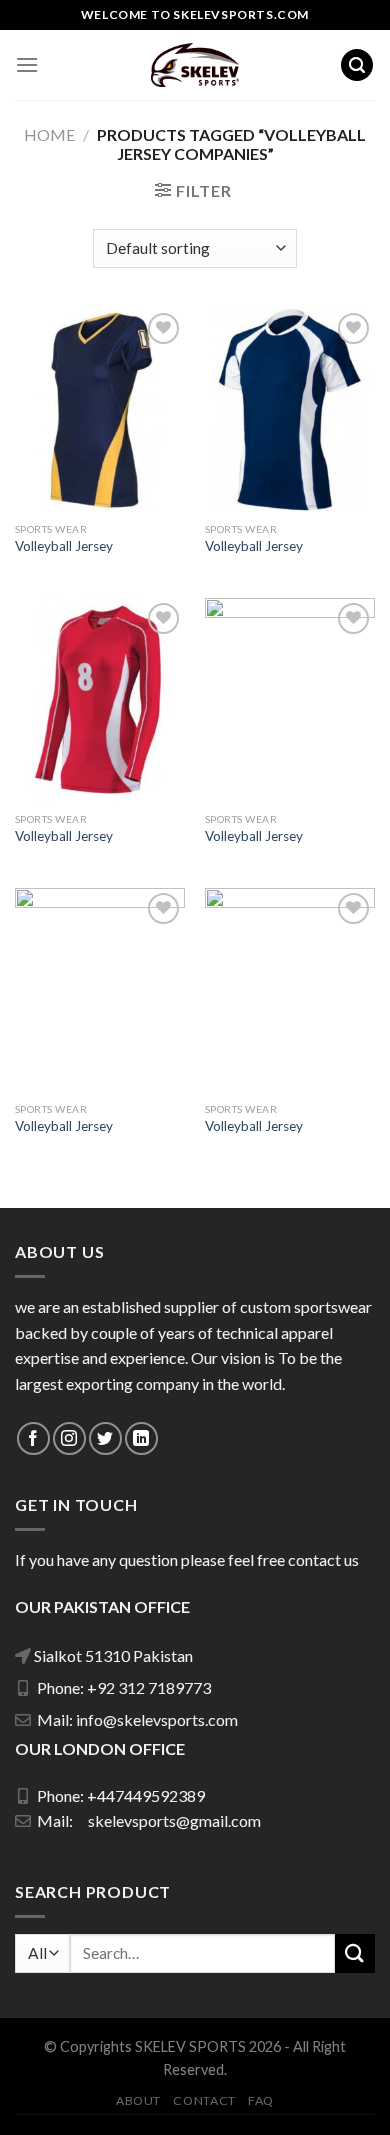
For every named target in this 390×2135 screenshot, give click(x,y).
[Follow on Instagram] (69, 1438)
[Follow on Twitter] (105, 1438)
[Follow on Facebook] (33, 1438)
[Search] (357, 65)
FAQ (261, 2100)
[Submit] (355, 1953)
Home (49, 134)
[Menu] (27, 64)
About (138, 2100)
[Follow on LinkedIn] (141, 1438)
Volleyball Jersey (64, 546)
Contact (204, 2100)
